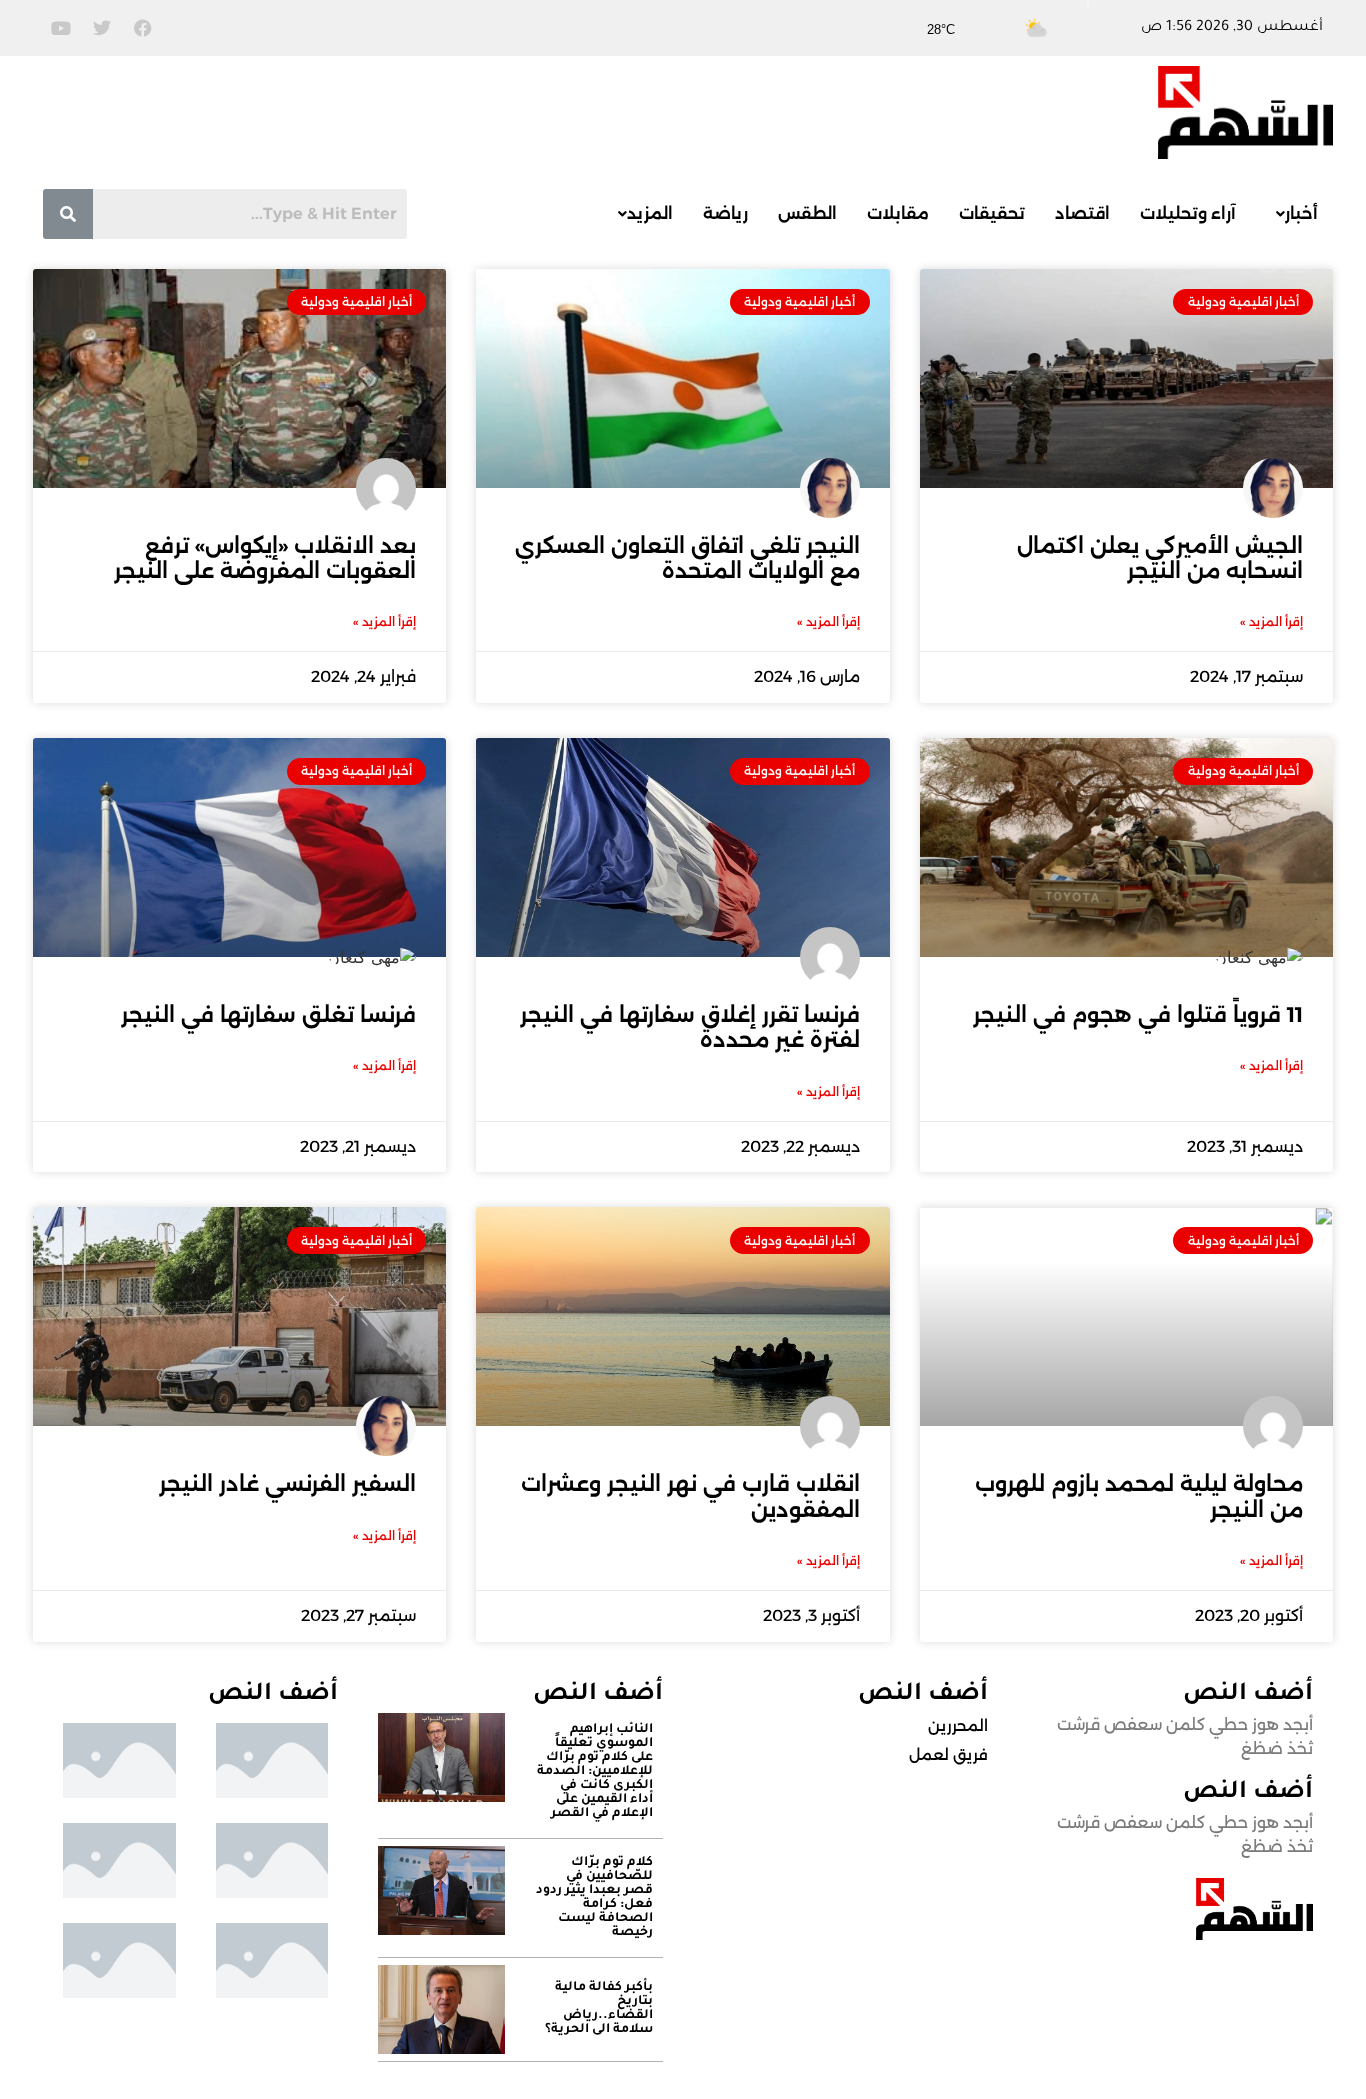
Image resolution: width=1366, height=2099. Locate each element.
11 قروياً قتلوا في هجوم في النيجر (1138, 1014)
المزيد (650, 213)
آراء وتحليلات (1188, 213)
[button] (1292, 214)
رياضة (725, 213)
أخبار (1301, 213)
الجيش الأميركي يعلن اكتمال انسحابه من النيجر (1160, 558)
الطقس (807, 213)
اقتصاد (1082, 213)
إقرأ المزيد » (1271, 621)
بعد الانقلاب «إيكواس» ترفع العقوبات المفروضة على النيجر (265, 558)
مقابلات (898, 213)
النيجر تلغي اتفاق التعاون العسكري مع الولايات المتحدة (687, 558)
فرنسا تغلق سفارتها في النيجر (268, 1014)
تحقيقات (992, 213)
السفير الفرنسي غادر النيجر (287, 1483)
